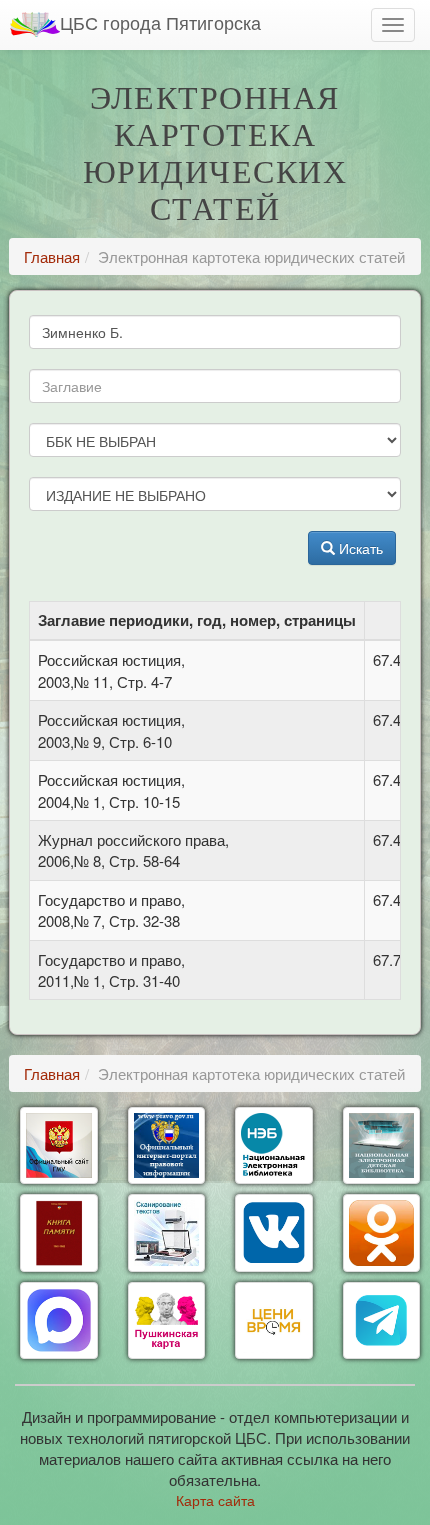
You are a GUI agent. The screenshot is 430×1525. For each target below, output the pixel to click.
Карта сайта (215, 1500)
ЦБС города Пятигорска (160, 22)
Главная (52, 256)
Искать (359, 548)
